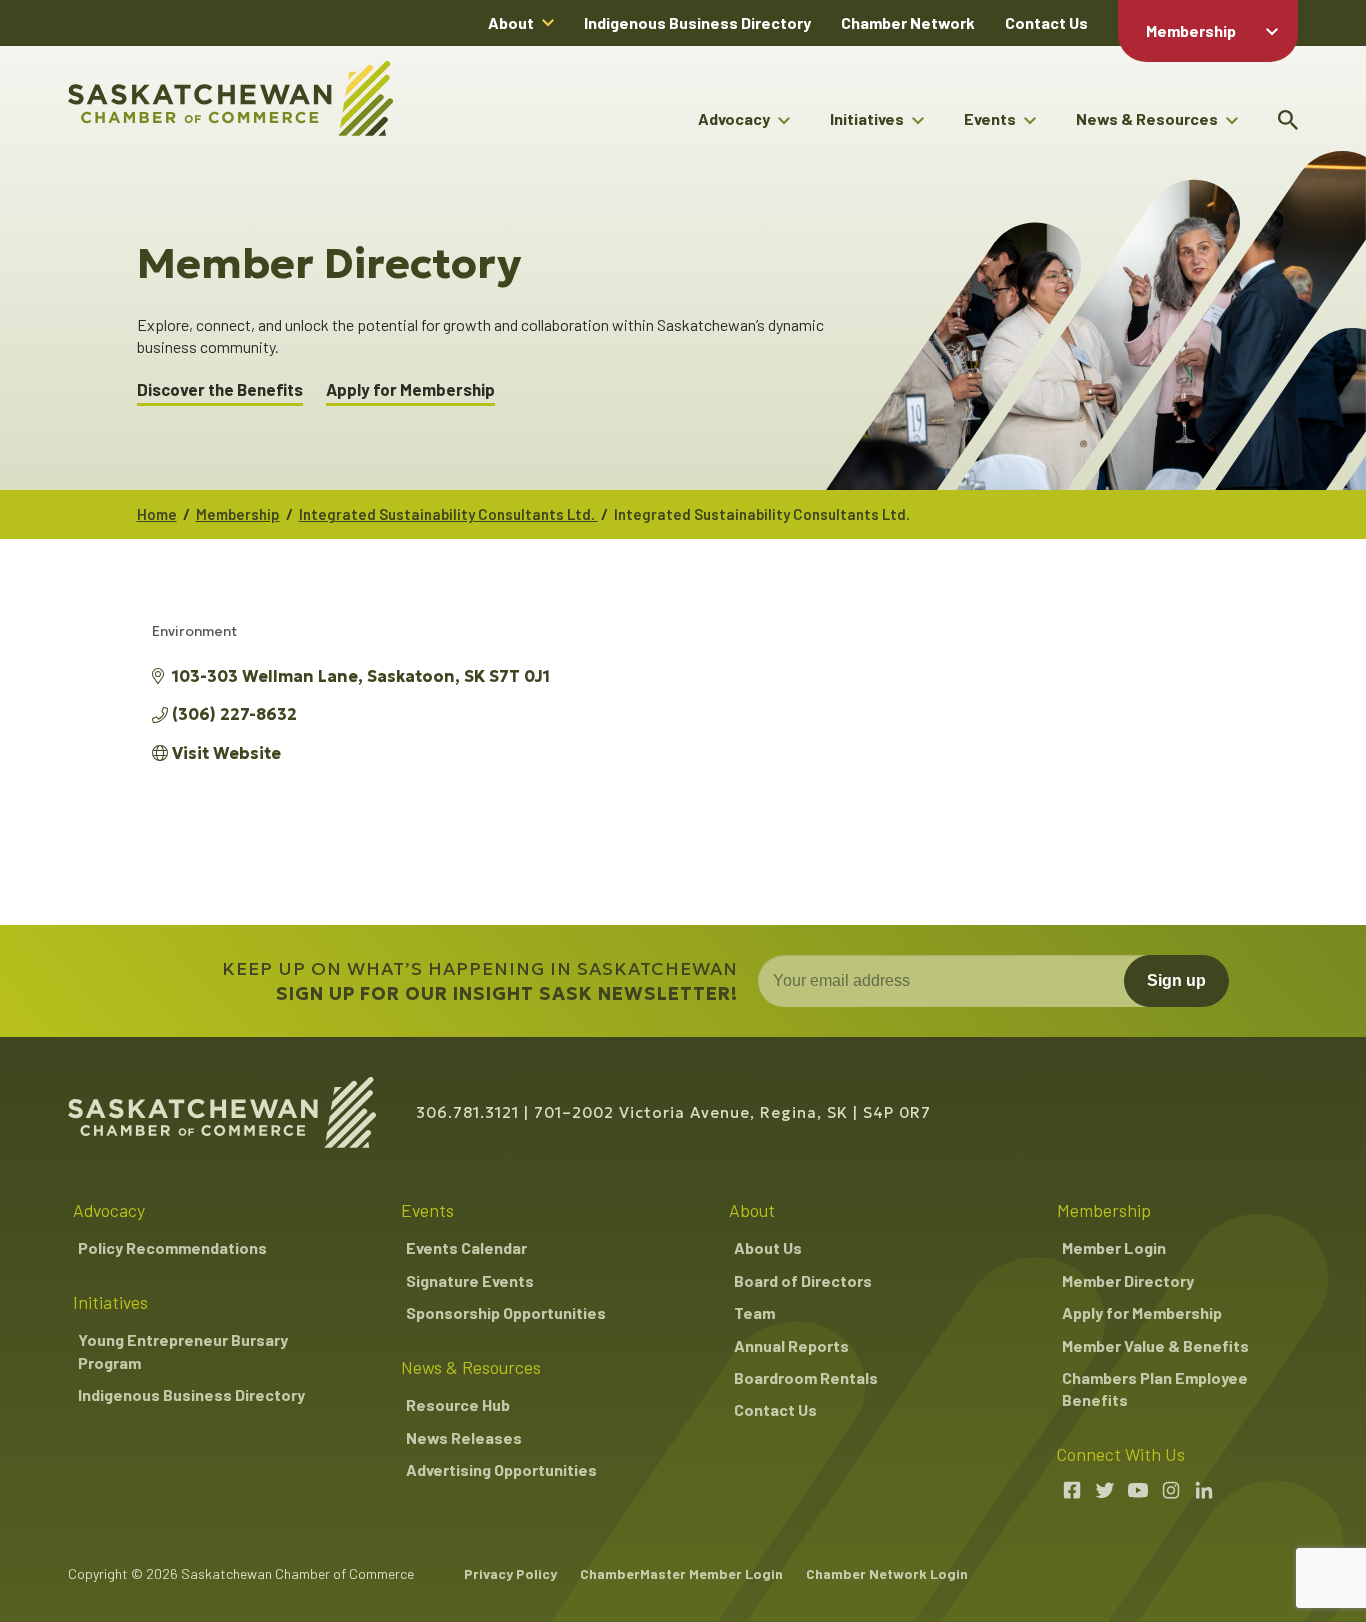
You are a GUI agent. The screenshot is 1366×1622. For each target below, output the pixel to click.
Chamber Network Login (887, 1573)
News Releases (464, 1437)
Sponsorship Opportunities (506, 1312)
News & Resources (1147, 118)
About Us (768, 1247)
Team (754, 1312)
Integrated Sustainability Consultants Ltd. (448, 514)
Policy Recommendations (172, 1247)
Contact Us (1046, 22)
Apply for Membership (410, 389)
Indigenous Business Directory (697, 22)
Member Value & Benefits (1155, 1345)
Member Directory (1128, 1280)
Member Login (1114, 1247)
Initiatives (867, 118)
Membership (1191, 30)
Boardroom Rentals (806, 1377)
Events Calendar (466, 1247)
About (511, 22)
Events (990, 118)
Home (157, 514)
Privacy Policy (510, 1573)
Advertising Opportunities (501, 1469)
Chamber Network (908, 22)
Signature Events (470, 1280)
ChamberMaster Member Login (681, 1573)
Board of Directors (803, 1280)
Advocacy (734, 118)
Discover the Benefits (220, 389)
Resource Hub (458, 1404)
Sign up (1176, 980)
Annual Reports (791, 1345)
